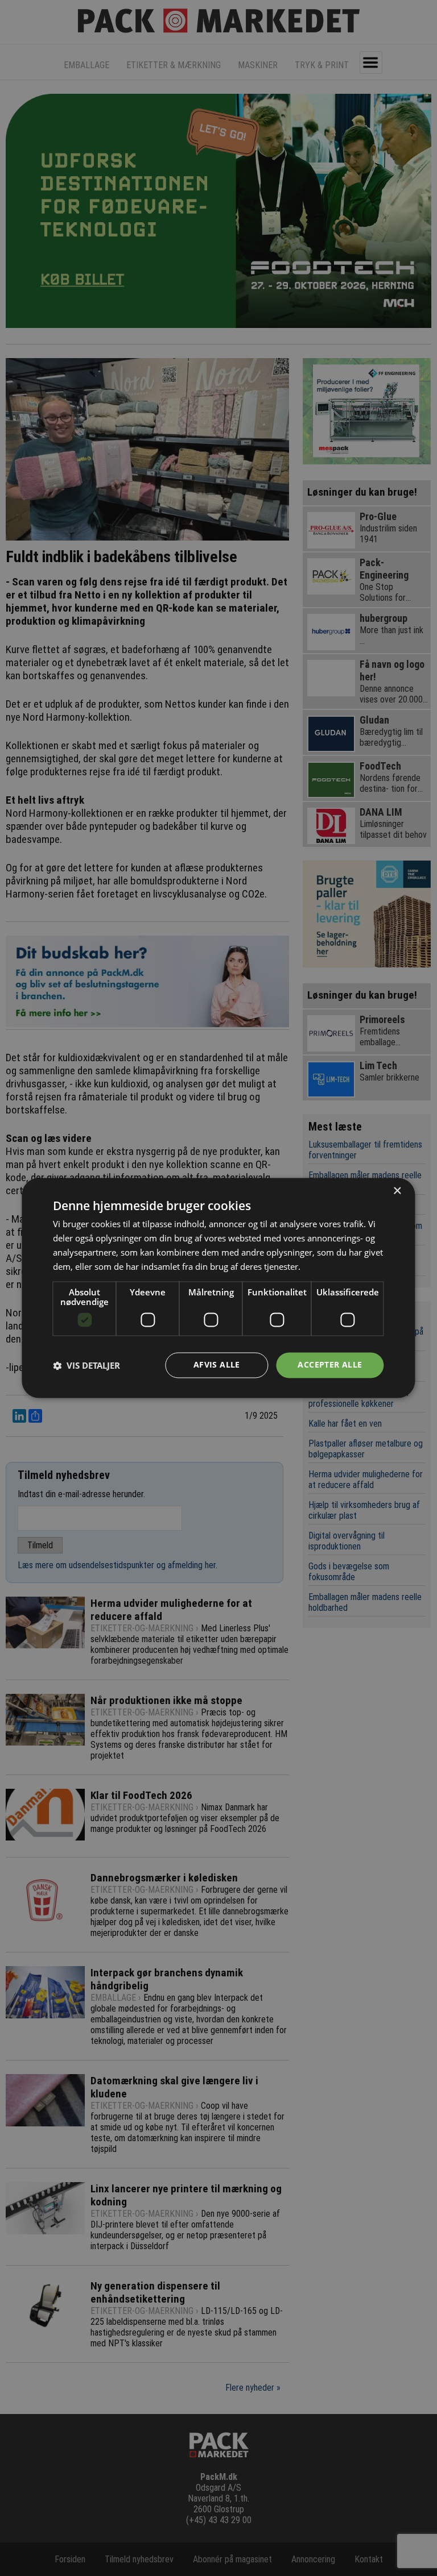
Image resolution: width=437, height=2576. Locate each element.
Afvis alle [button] (217, 1365)
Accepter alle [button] (330, 1365)
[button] (86, 1365)
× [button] (397, 1191)
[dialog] (218, 1288)
